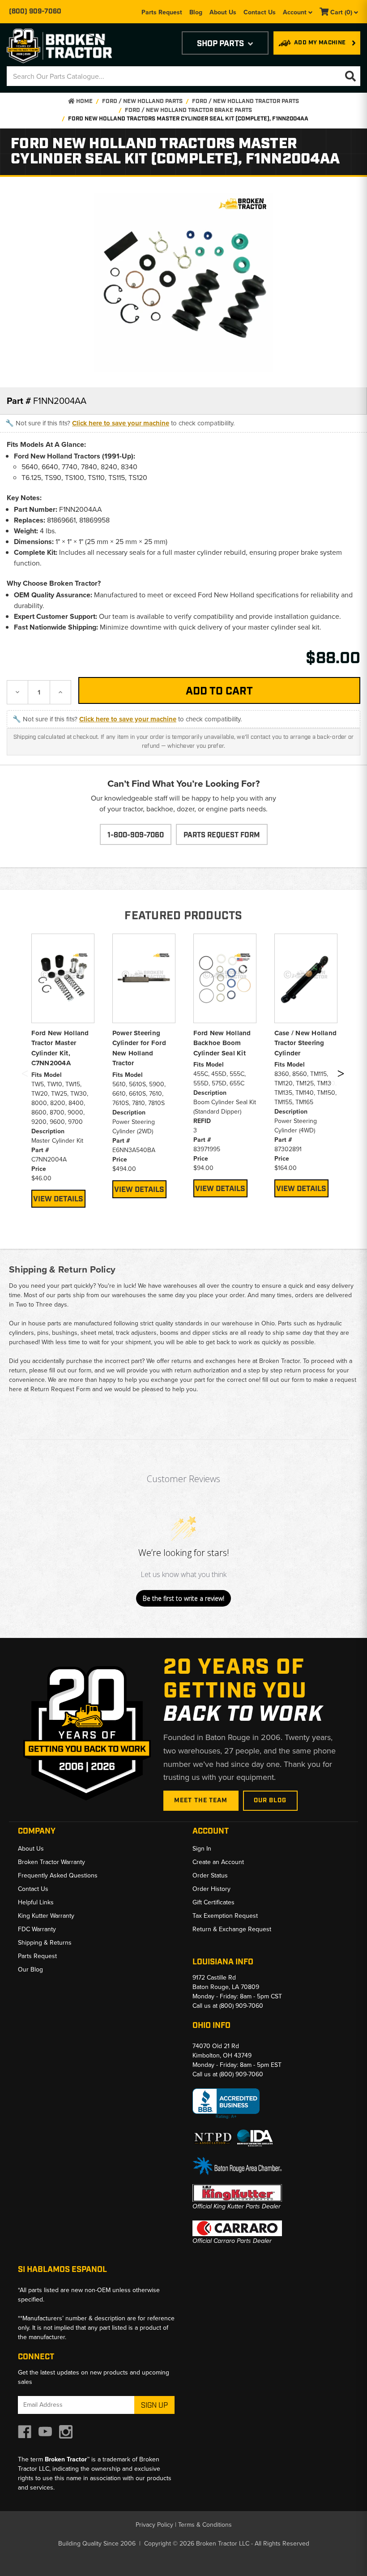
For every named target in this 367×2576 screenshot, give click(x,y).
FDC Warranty (37, 1929)
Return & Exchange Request (232, 1929)
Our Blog (270, 1800)
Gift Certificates (213, 1902)
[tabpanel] (63, 1071)
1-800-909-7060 (136, 835)
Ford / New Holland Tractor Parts (245, 101)
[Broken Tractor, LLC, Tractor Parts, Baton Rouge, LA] (226, 2104)
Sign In (202, 1849)
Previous (25, 1076)
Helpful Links (36, 1902)
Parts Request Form (222, 835)
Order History (211, 1889)
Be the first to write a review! (183, 1598)
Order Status (210, 1875)
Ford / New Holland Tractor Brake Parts (188, 110)
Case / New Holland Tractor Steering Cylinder (306, 1043)
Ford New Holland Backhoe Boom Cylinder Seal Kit (222, 1043)
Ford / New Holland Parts (142, 101)
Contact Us (260, 12)
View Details (58, 1199)
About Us (223, 12)
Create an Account (218, 1862)
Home (84, 101)
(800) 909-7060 (35, 12)
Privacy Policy (154, 2525)
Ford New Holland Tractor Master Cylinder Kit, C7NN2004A (60, 1048)
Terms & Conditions (205, 2525)
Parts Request (162, 12)
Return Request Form (60, 1389)
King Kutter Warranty (46, 1916)
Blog (196, 12)
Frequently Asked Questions (58, 1875)
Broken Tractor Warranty (51, 1862)
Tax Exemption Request (225, 1916)
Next (341, 1076)
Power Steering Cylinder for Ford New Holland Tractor (139, 1048)
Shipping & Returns (45, 1943)
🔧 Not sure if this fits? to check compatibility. (120, 423)
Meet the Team (201, 1800)
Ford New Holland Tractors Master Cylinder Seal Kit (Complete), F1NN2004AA (188, 119)
